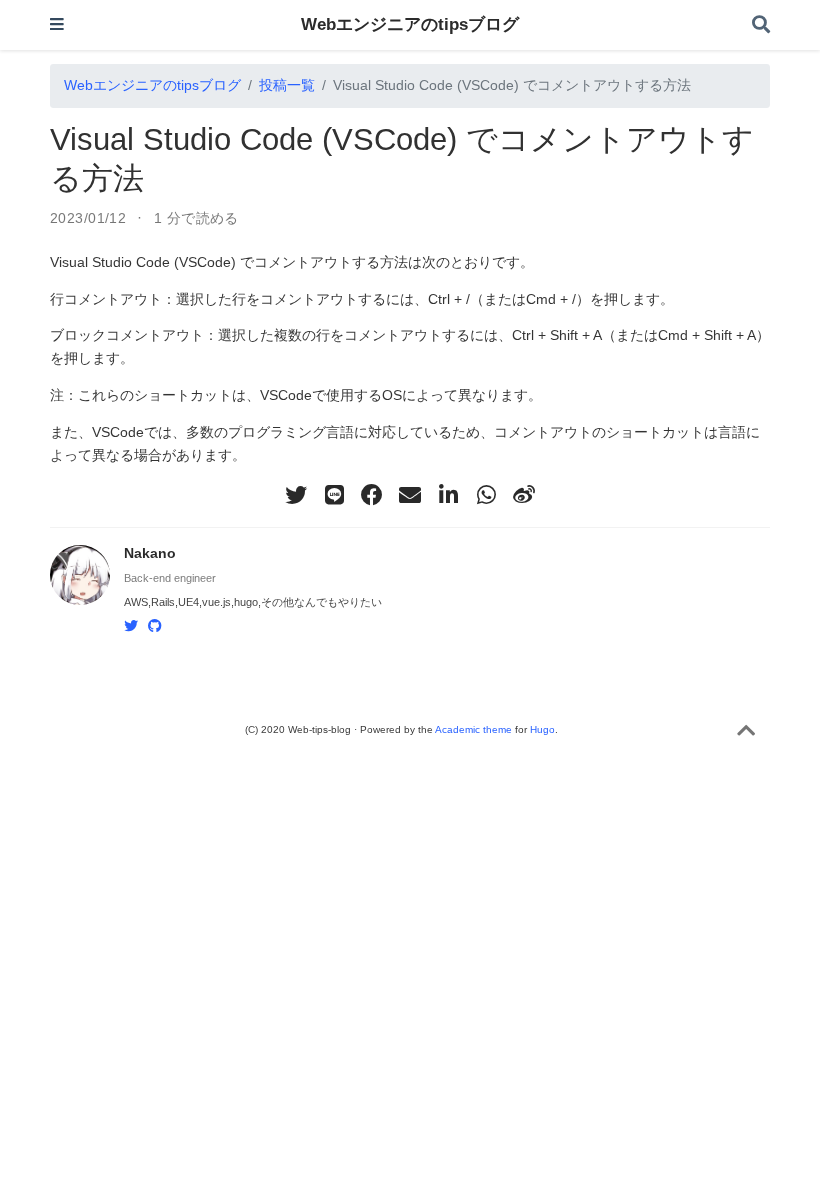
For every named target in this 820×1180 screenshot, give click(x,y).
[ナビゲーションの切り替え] (57, 25)
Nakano (150, 553)
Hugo (542, 729)
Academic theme (473, 729)
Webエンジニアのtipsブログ (410, 24)
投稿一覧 (287, 85)
